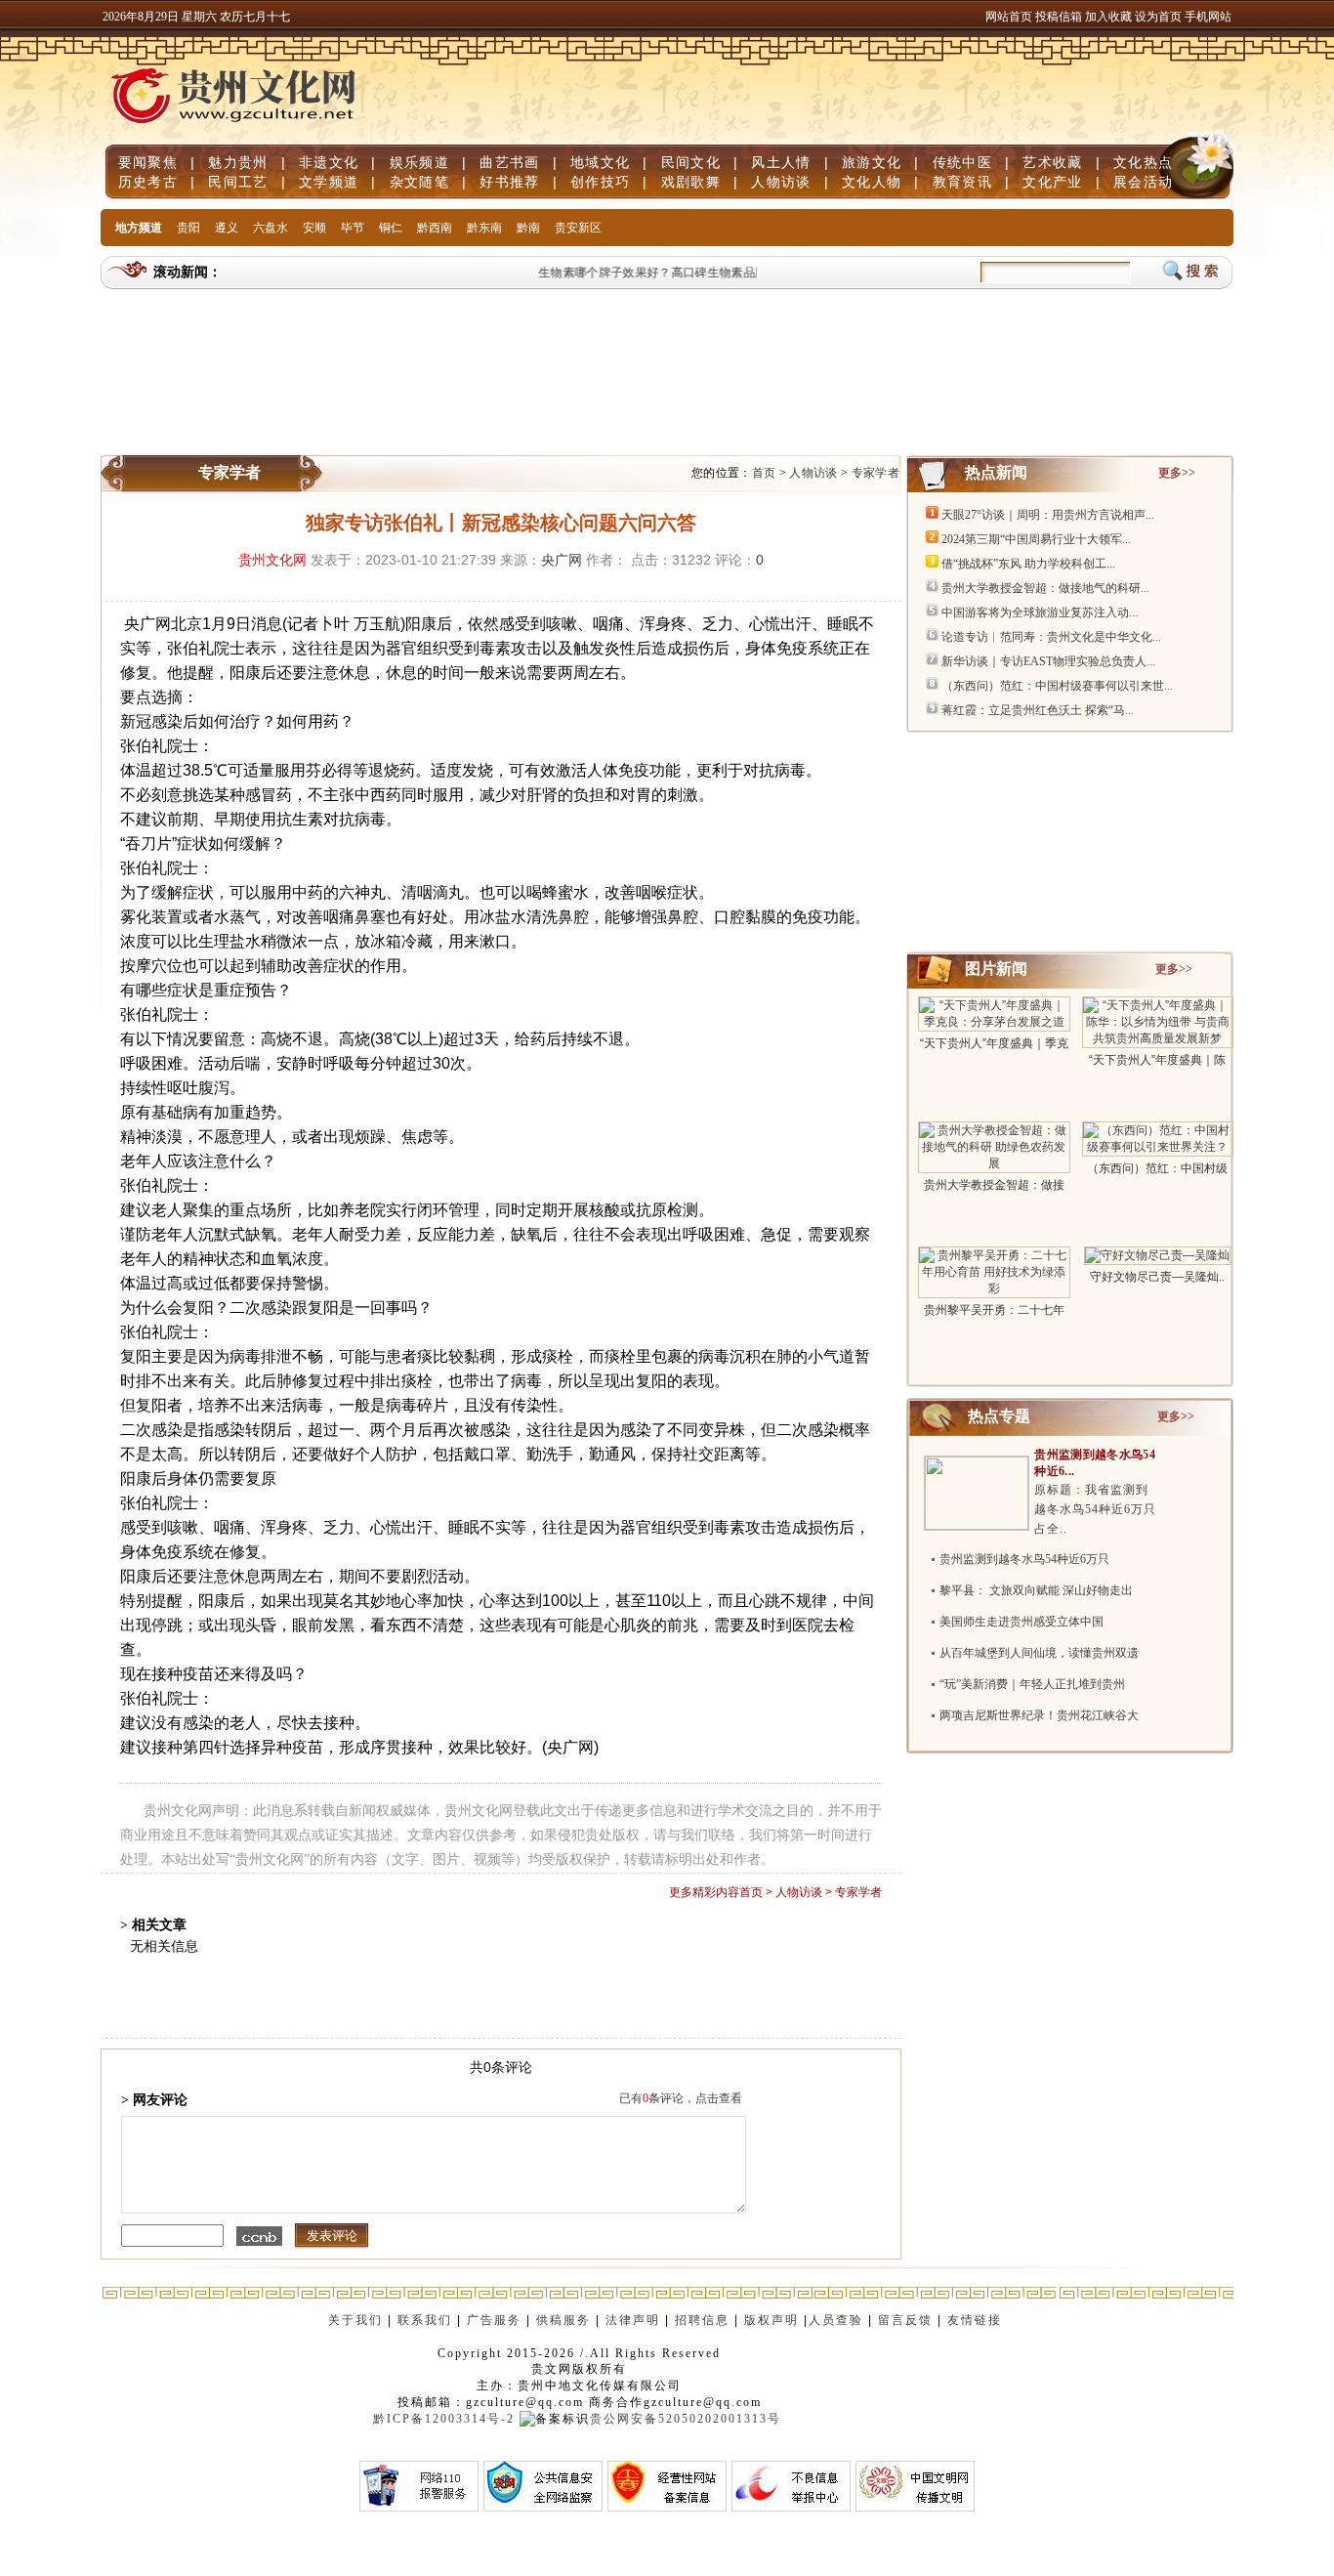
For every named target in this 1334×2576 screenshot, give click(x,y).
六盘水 (271, 228)
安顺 (314, 228)
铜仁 (391, 228)
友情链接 (977, 2320)
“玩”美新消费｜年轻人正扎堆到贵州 (1032, 1684)
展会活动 (1143, 182)
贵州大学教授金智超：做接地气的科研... (1045, 588)
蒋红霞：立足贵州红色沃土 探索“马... (1038, 710)
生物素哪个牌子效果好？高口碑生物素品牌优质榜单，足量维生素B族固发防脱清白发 (750, 273)
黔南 (528, 228)
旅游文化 (872, 162)
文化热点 (1143, 162)
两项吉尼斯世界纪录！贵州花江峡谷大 (1039, 1715)
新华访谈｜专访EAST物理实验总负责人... (1048, 661)
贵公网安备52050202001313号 (686, 2419)
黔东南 (484, 228)
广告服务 (494, 2320)
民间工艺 (238, 182)
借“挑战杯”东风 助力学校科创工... (1028, 564)
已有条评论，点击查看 (681, 2098)
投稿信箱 (1059, 17)
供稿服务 (563, 2320)
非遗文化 (329, 162)
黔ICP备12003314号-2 (444, 2419)
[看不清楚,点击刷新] (259, 2236)
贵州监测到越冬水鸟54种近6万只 (1024, 1559)
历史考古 (148, 182)
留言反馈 (905, 2320)
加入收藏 (1110, 17)
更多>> (1177, 473)
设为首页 (1158, 17)
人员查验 (836, 2320)
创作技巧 (600, 182)
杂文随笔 (419, 182)
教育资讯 (962, 182)
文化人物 (872, 182)
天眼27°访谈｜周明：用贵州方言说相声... (1048, 515)
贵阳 (188, 228)
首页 (764, 473)
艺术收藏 (1052, 162)
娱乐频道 (419, 162)
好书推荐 (509, 182)
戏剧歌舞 (691, 182)
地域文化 (600, 162)
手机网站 (1208, 17)
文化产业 (1052, 182)
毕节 (353, 228)
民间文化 (691, 162)
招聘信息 (702, 2320)
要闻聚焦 (148, 162)
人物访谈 (781, 182)
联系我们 (425, 2320)
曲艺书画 (509, 162)
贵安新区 (578, 228)
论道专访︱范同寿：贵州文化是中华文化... (1051, 637)
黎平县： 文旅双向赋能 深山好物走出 (1036, 1590)
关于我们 (355, 2320)
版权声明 (771, 2320)
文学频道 (329, 182)
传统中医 (962, 162)
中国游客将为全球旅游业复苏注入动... (1040, 612)
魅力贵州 (238, 162)
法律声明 (633, 2320)
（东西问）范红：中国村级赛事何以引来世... (1057, 686)
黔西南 (435, 228)
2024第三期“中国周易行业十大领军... (1036, 539)
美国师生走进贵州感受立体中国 (1021, 1622)
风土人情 (781, 162)
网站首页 (1009, 17)
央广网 (562, 560)
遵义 (227, 228)
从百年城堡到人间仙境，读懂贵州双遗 (1039, 1653)
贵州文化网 (272, 560)
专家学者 (875, 473)
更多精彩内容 (704, 1892)
